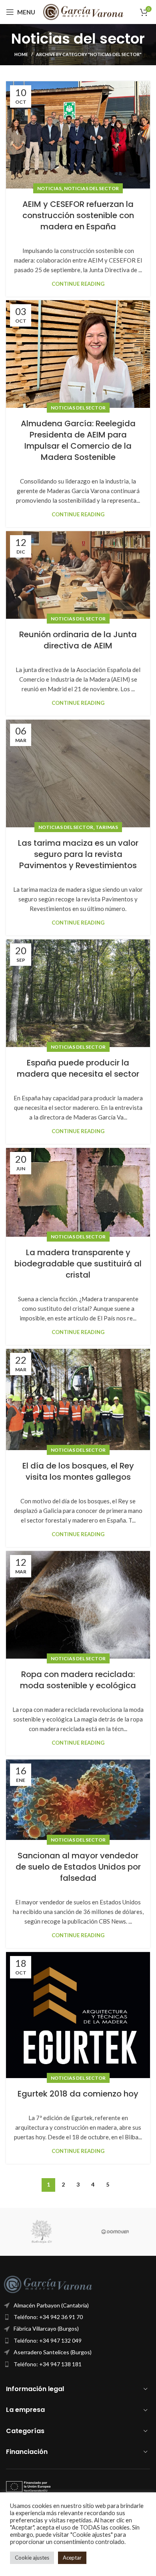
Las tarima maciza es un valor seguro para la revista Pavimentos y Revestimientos (78, 854)
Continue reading (78, 284)
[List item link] (78, 2317)
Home (21, 54)
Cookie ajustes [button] (32, 2558)
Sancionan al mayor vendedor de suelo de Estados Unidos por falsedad (78, 1867)
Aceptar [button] (72, 2558)
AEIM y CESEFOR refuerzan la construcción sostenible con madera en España (78, 215)
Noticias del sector (91, 188)
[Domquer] (115, 2232)
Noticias (49, 188)
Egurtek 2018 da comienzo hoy (78, 2094)
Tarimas (107, 827)
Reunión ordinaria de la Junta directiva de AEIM (78, 640)
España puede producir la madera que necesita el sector (78, 1068)
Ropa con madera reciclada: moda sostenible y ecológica (78, 1680)
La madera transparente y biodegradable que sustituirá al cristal (78, 1264)
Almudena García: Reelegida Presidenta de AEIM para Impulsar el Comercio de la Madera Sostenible (78, 440)
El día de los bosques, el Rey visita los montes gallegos (78, 1471)
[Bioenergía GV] (41, 2232)
